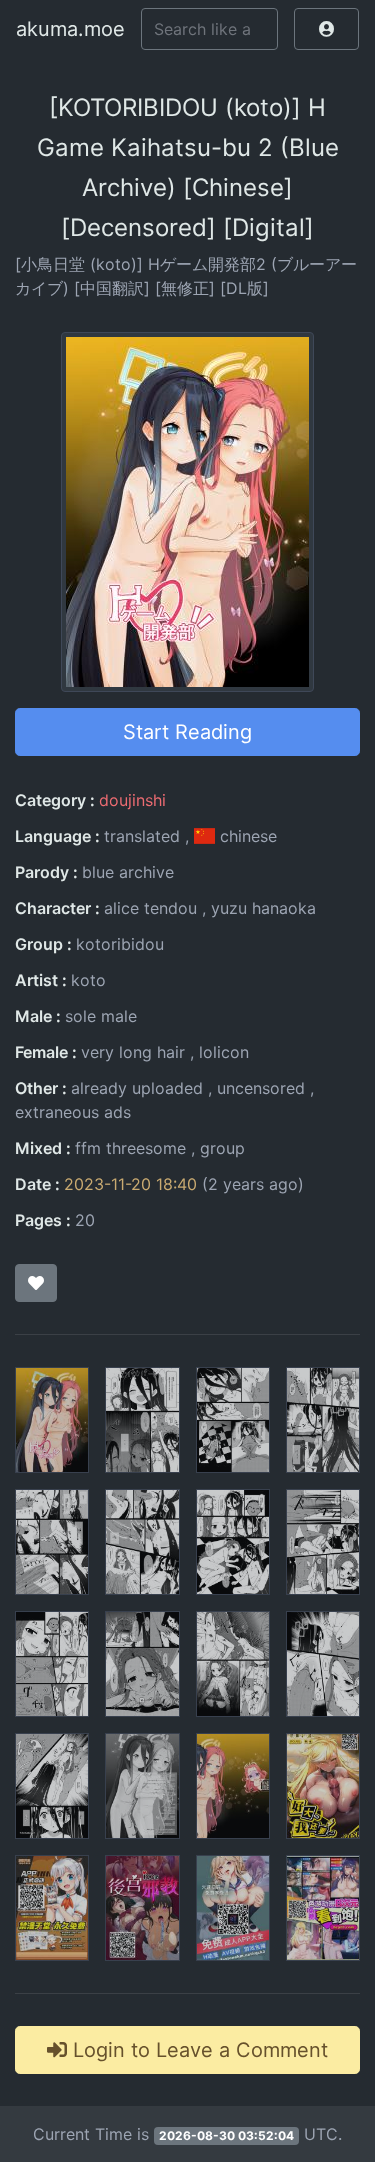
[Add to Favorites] (36, 1283)
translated (142, 836)
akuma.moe (70, 29)
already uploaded (137, 1088)
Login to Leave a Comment (197, 2050)
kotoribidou (120, 944)
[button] (326, 29)
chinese (246, 836)
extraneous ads (73, 1112)
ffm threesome (130, 1148)
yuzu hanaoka (263, 908)
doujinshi (132, 800)
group (222, 1148)
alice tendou (150, 908)
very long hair (133, 1052)
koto (88, 980)
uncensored (261, 1088)
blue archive (128, 872)
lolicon (224, 1052)
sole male (101, 1016)
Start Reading (187, 732)
